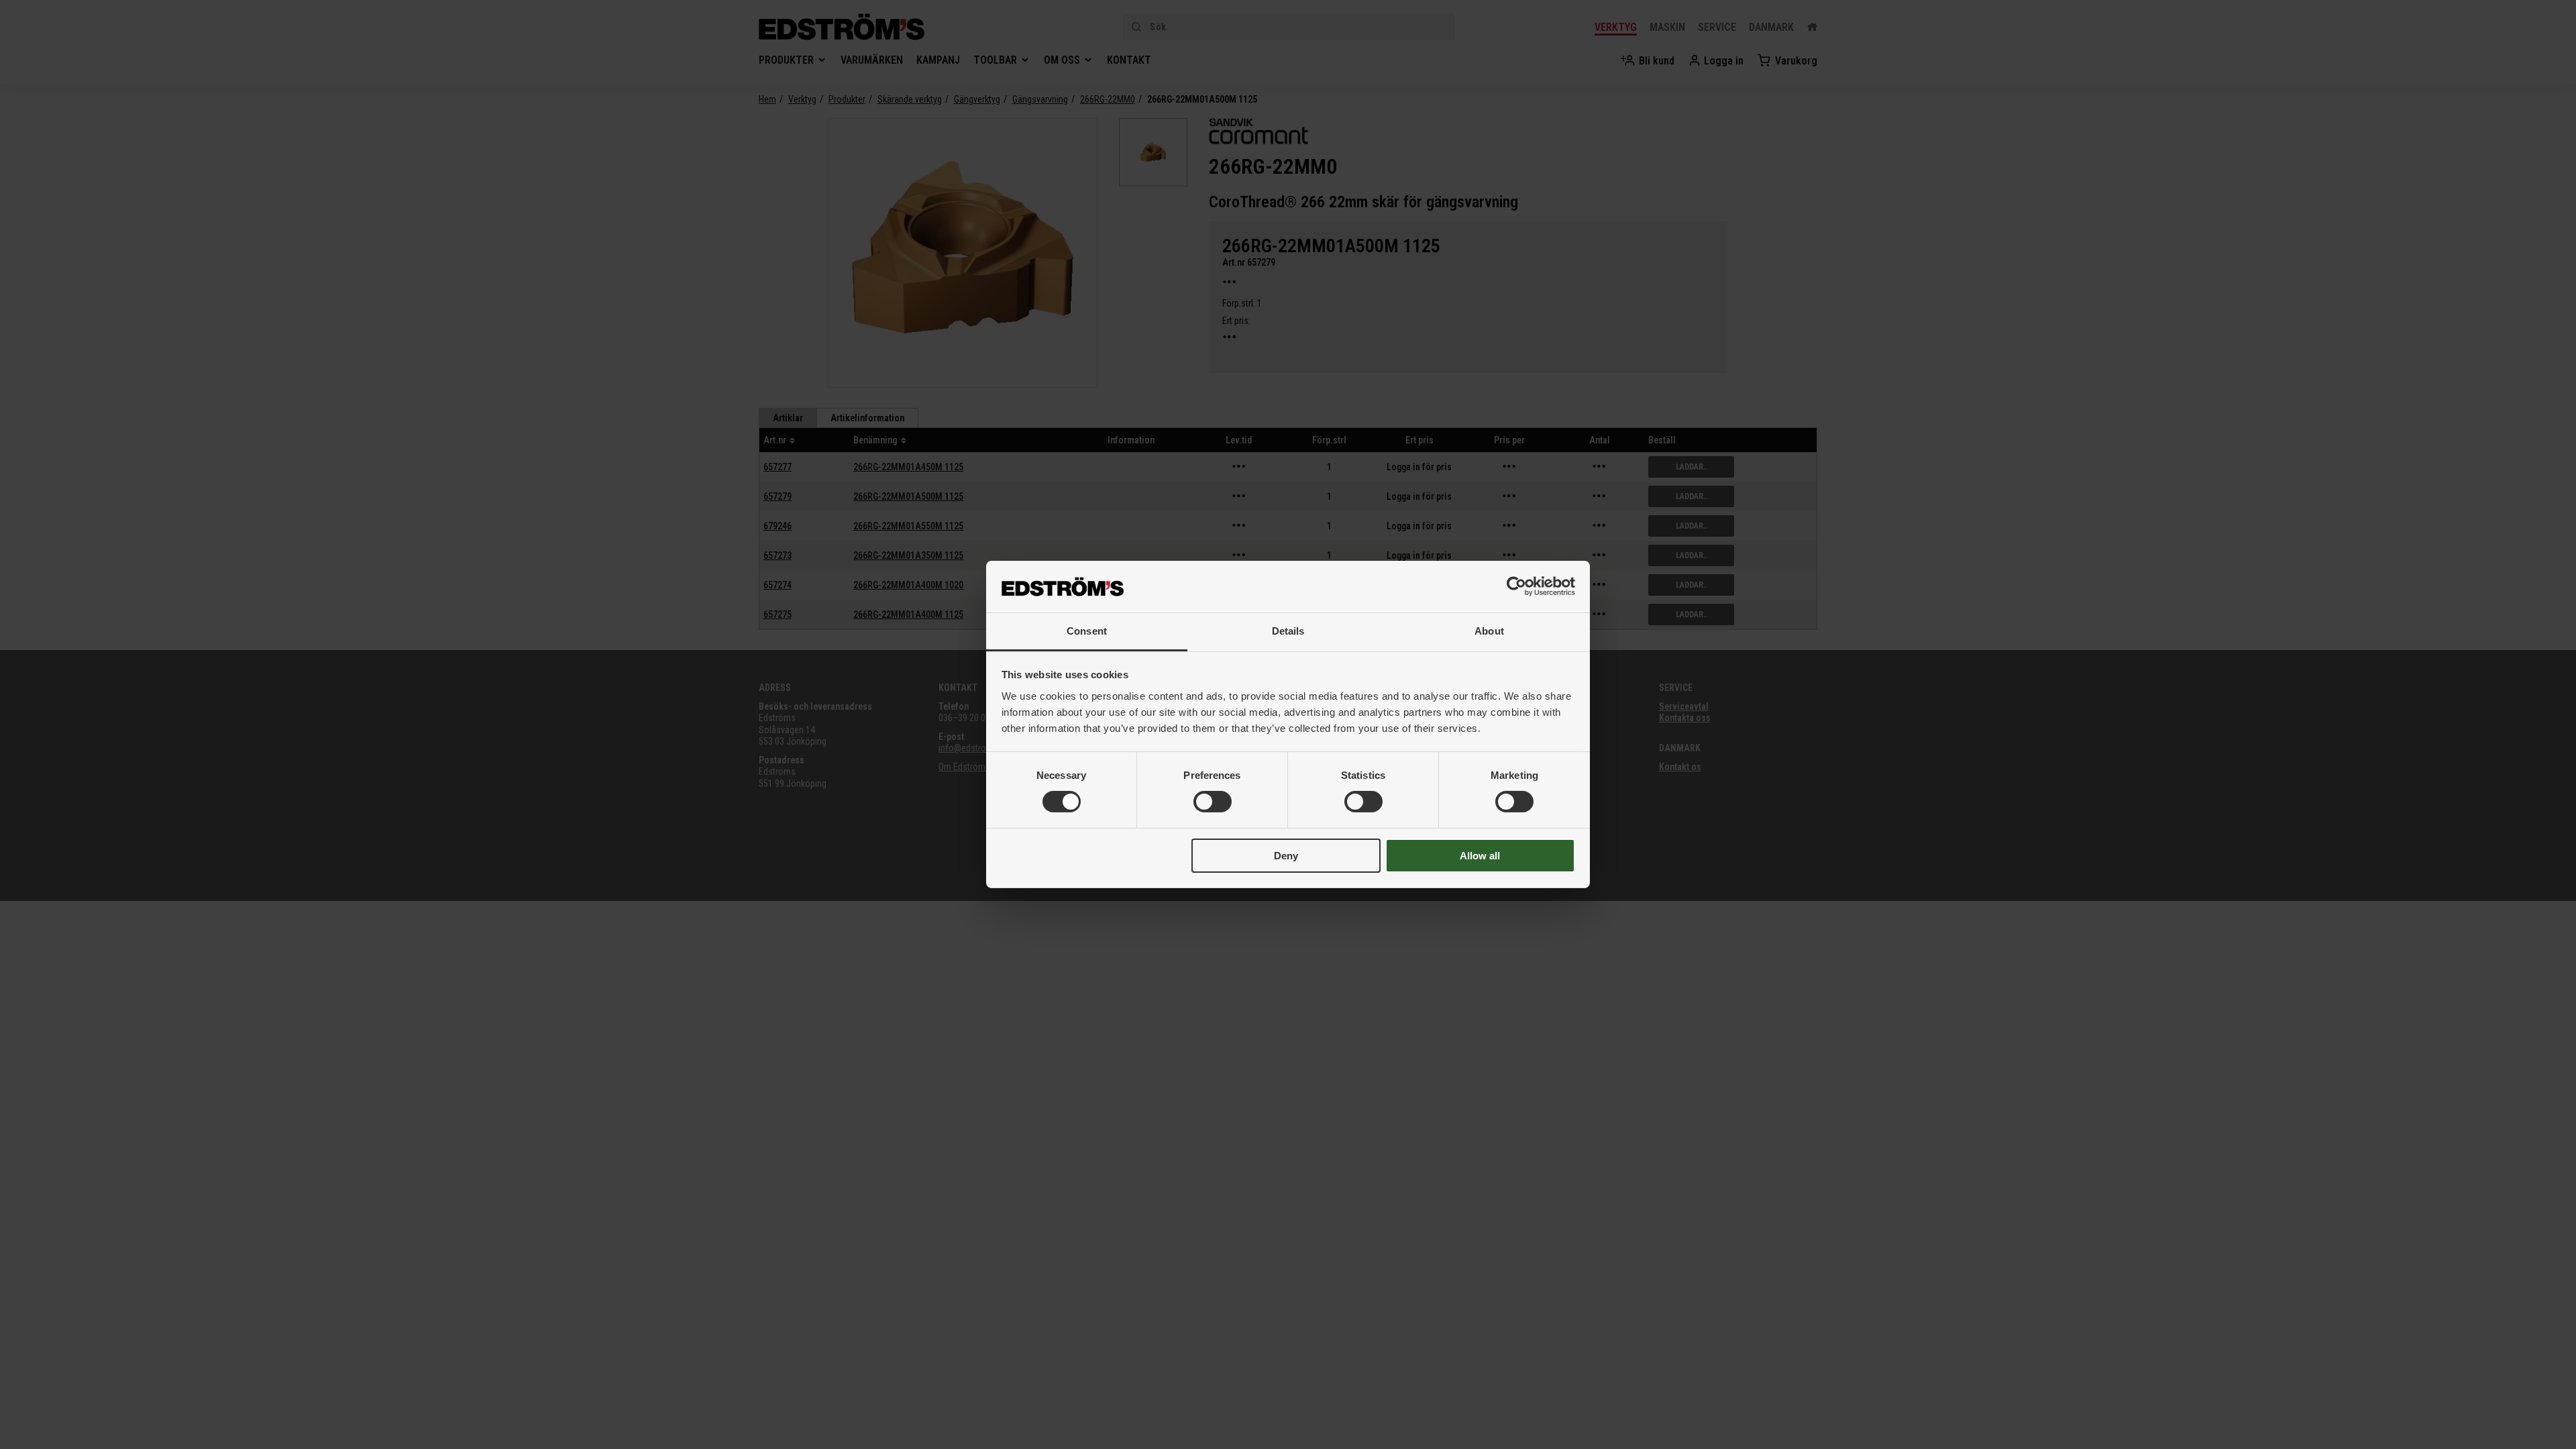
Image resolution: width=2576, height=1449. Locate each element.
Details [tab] (1288, 631)
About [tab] (1489, 631)
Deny (1286, 856)
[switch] (1213, 802)
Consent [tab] (1087, 631)
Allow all (1480, 856)
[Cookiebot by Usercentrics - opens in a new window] (1516, 586)
